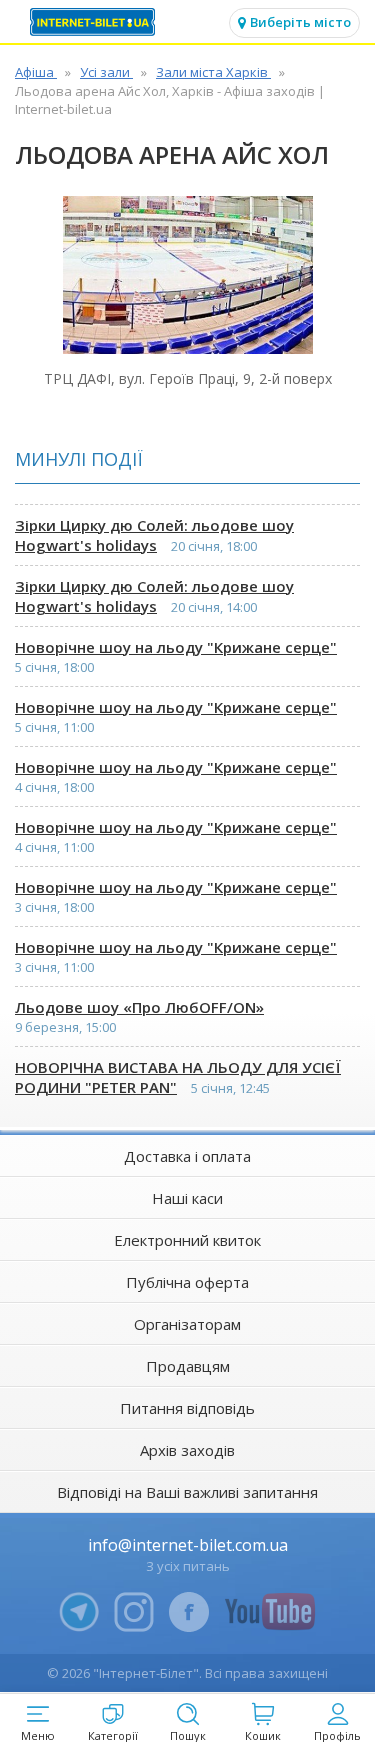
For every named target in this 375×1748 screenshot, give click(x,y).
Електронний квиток (187, 1240)
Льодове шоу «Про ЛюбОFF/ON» (139, 1007)
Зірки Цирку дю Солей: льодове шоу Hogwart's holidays (154, 535)
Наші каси (187, 1198)
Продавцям (188, 1366)
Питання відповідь (187, 1408)
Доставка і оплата (187, 1156)
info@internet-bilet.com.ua (188, 1545)
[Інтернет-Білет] (95, 22)
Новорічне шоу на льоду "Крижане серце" (176, 647)
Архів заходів (187, 1450)
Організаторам (187, 1324)
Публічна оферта (187, 1282)
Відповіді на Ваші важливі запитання (187, 1492)
